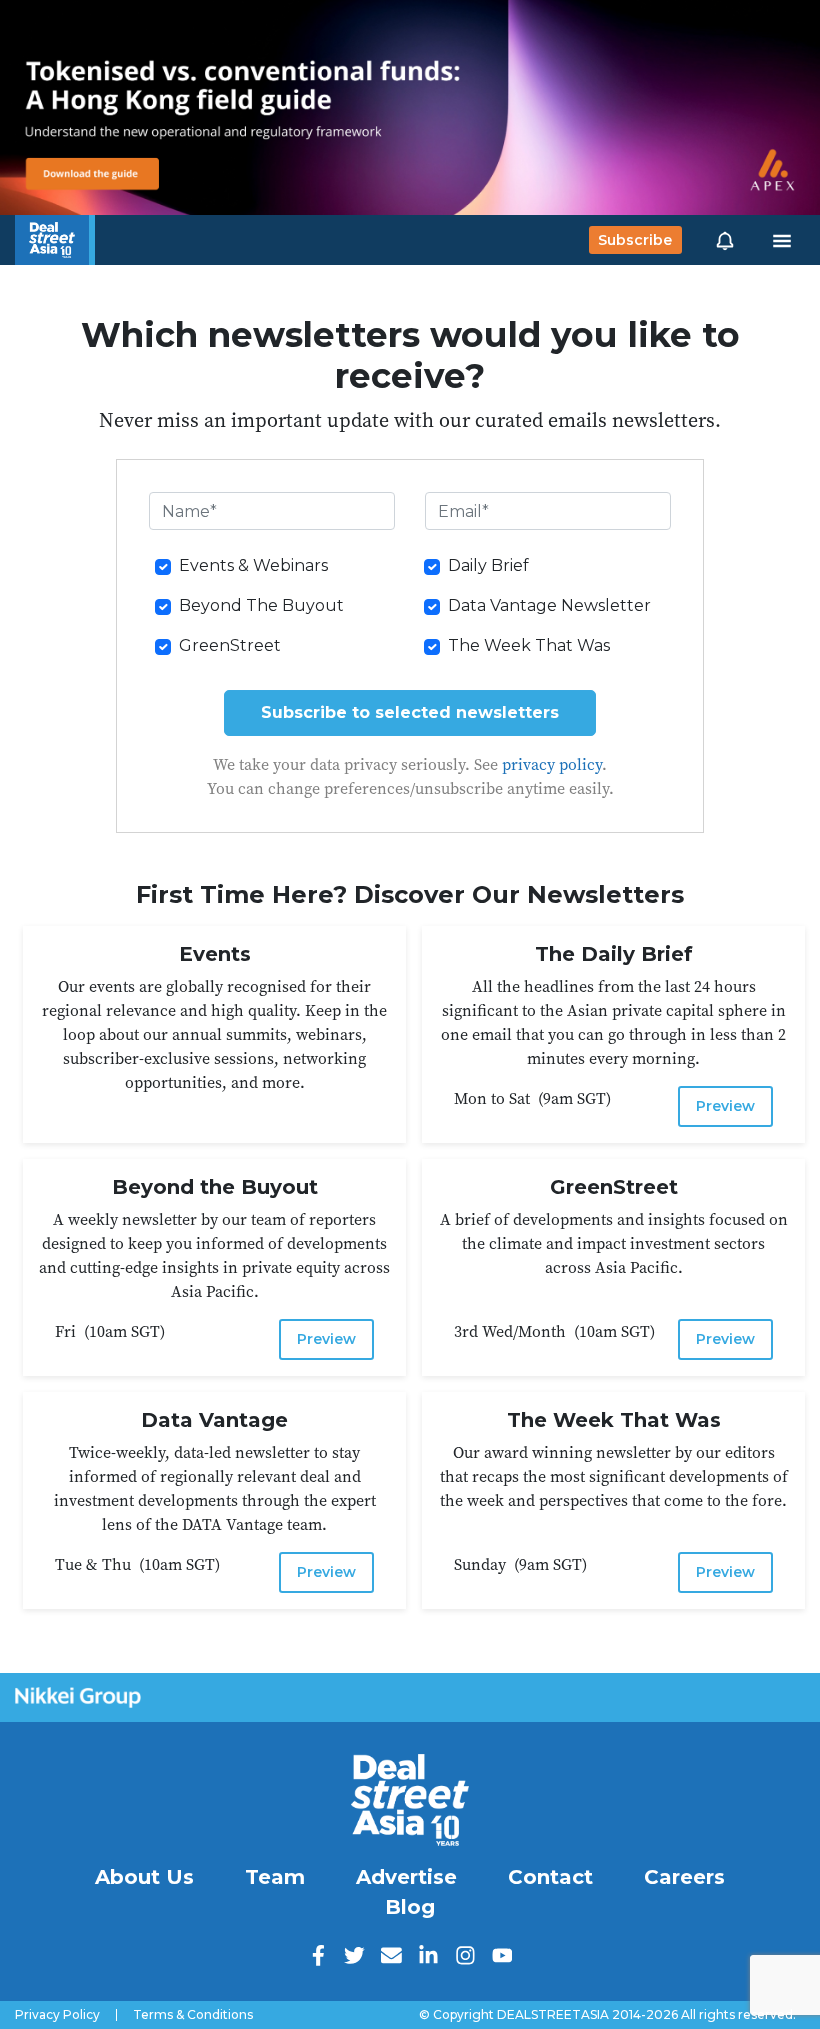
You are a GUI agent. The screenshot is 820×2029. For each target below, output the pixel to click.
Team (275, 1877)
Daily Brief (488, 565)
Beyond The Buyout (261, 605)
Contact (550, 1877)
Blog (410, 1907)
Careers (684, 1877)
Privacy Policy (57, 2015)
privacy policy (552, 764)
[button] (725, 240)
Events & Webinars (253, 565)
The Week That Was (529, 645)
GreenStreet (230, 645)
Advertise (406, 1877)
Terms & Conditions (193, 2015)
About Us (144, 1877)
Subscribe (635, 240)
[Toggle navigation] (782, 240)
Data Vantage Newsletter (549, 605)
